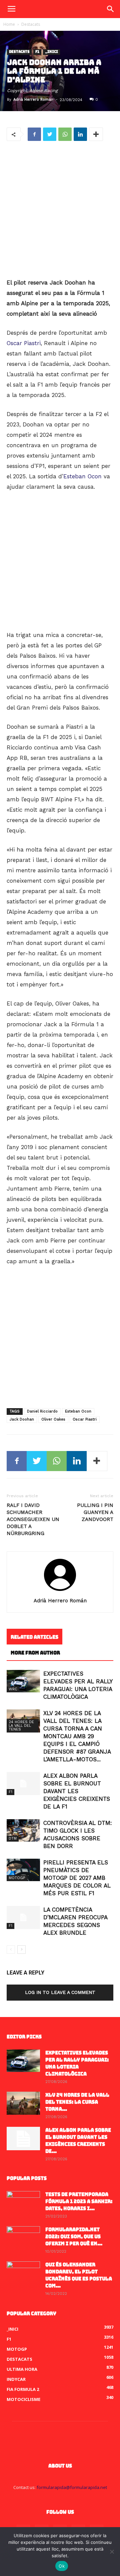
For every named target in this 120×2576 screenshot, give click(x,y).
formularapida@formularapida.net (72, 2487)
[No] (112, 2552)
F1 (37, 52)
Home (9, 24)
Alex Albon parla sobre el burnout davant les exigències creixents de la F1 (77, 1791)
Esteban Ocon (82, 476)
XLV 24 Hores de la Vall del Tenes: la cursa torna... (77, 2102)
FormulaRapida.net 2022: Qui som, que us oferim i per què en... (74, 2237)
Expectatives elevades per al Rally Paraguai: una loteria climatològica (77, 2063)
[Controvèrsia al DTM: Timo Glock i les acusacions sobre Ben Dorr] (23, 1830)
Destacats (31, 24)
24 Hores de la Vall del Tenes (21, 1726)
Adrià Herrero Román (33, 100)
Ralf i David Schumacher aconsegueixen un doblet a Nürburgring (33, 1519)
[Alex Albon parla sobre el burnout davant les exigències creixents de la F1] (23, 1784)
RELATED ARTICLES (34, 1637)
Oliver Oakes (53, 1419)
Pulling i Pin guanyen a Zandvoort (95, 1512)
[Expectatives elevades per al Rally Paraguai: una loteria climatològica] (23, 1681)
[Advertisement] (60, 210)
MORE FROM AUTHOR (35, 1653)
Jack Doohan (22, 1419)
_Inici (51, 52)
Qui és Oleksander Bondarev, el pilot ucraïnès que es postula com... (79, 2275)
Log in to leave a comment (60, 1992)
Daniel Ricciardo (42, 1411)
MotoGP (17, 1878)
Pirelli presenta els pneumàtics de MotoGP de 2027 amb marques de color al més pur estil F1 (77, 1878)
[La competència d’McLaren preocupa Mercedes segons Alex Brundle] (23, 1917)
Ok (62, 2566)
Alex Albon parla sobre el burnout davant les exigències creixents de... (78, 2141)
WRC (13, 1689)
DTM (13, 1838)
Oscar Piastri (24, 343)
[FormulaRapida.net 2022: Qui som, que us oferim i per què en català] (23, 2238)
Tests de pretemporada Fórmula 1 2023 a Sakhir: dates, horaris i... (79, 2201)
